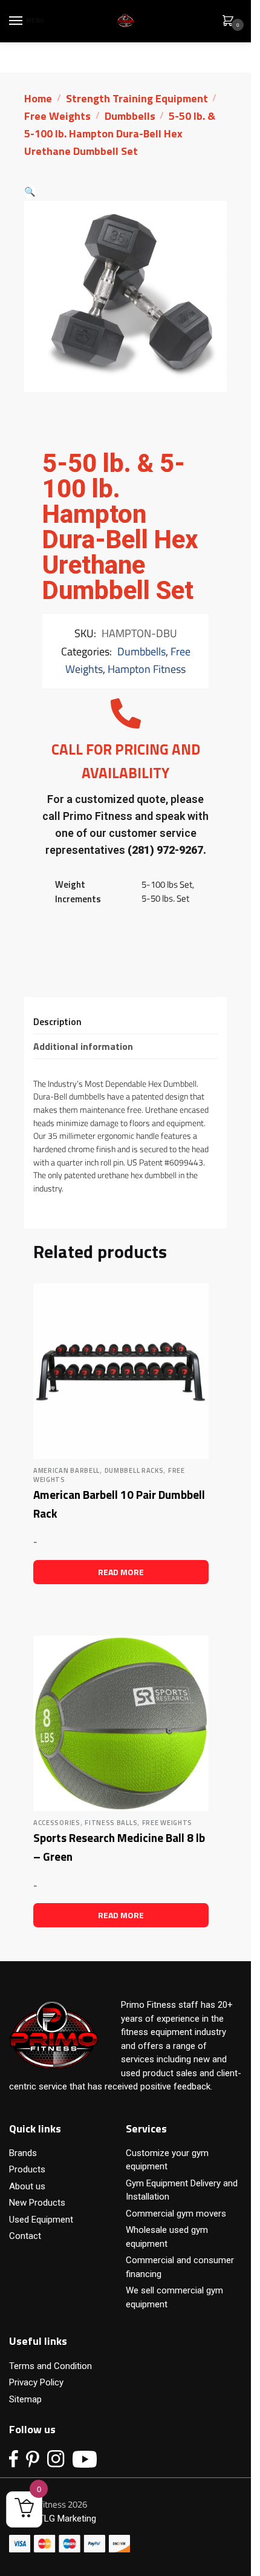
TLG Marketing (67, 2519)
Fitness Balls (111, 1823)
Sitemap (25, 2399)
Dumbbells (130, 116)
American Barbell (67, 1470)
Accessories (57, 1823)
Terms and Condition (50, 2366)
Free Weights (57, 116)
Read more (121, 1572)
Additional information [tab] (83, 1046)
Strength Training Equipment (137, 98)
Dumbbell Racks (134, 1470)
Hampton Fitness (147, 669)
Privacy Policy (36, 2382)
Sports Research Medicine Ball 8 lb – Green (119, 1847)
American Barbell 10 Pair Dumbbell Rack (119, 1504)
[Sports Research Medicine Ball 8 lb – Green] (121, 1723)
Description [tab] (57, 1021)
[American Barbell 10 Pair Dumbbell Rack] (121, 1371)
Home (38, 98)
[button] (30, 192)
